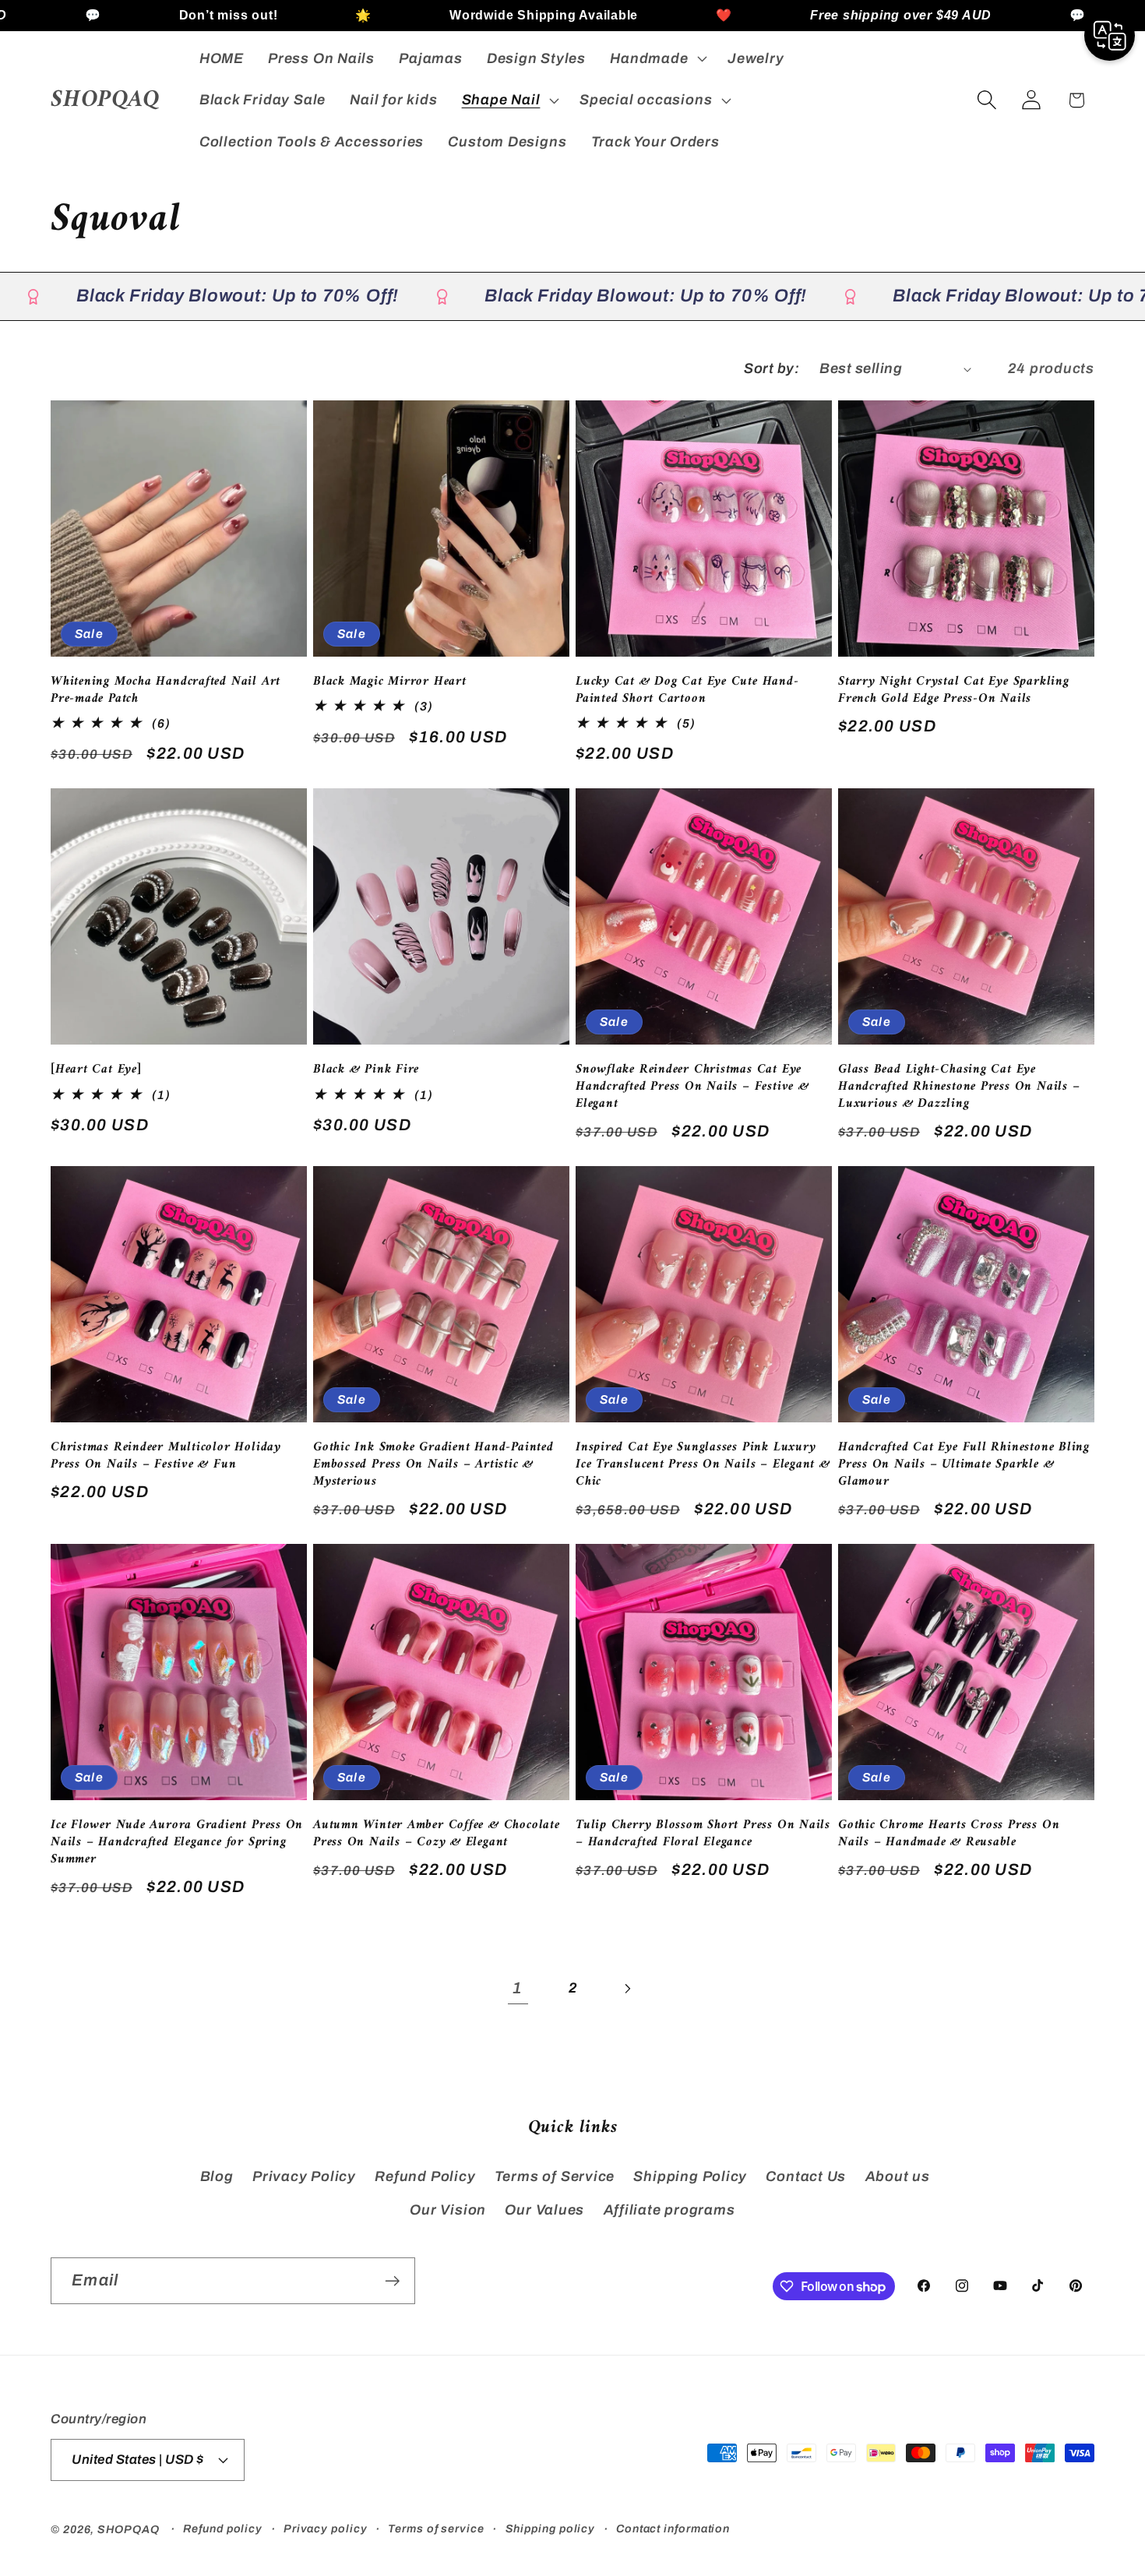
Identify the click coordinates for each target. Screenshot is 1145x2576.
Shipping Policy (690, 2176)
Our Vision (448, 2210)
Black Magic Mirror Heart (390, 682)
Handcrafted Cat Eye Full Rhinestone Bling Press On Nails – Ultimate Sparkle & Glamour (964, 1465)
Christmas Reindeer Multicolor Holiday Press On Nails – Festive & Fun (166, 1457)
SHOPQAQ (128, 2529)
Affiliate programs (669, 2210)
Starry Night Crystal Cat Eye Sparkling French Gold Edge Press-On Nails (954, 691)
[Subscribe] (392, 2281)
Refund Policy (425, 2176)
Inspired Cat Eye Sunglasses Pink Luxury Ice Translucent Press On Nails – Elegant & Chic (703, 1465)
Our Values (544, 2210)
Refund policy (223, 2528)
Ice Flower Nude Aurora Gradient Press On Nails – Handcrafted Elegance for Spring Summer (177, 1843)
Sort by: (772, 368)
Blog (217, 2176)
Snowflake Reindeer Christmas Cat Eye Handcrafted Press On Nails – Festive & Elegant (692, 1087)
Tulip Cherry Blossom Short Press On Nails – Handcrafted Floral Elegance (703, 1834)
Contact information (673, 2528)
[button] (657, 58)
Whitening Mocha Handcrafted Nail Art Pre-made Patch (166, 691)
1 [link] (518, 1988)
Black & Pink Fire (366, 1070)
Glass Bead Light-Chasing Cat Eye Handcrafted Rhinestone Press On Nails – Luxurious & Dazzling (959, 1087)
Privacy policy (326, 2528)
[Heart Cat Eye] (96, 1070)
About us (898, 2176)
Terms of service (436, 2528)
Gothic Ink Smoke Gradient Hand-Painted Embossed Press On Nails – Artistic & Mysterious (433, 1465)
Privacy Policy (304, 2176)
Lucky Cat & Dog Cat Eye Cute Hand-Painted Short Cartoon (687, 691)
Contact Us (806, 2176)
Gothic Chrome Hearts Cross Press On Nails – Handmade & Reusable (949, 1834)
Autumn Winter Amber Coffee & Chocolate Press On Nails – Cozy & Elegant (437, 1834)
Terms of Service (555, 2176)
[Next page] (627, 1988)
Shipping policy (551, 2528)
